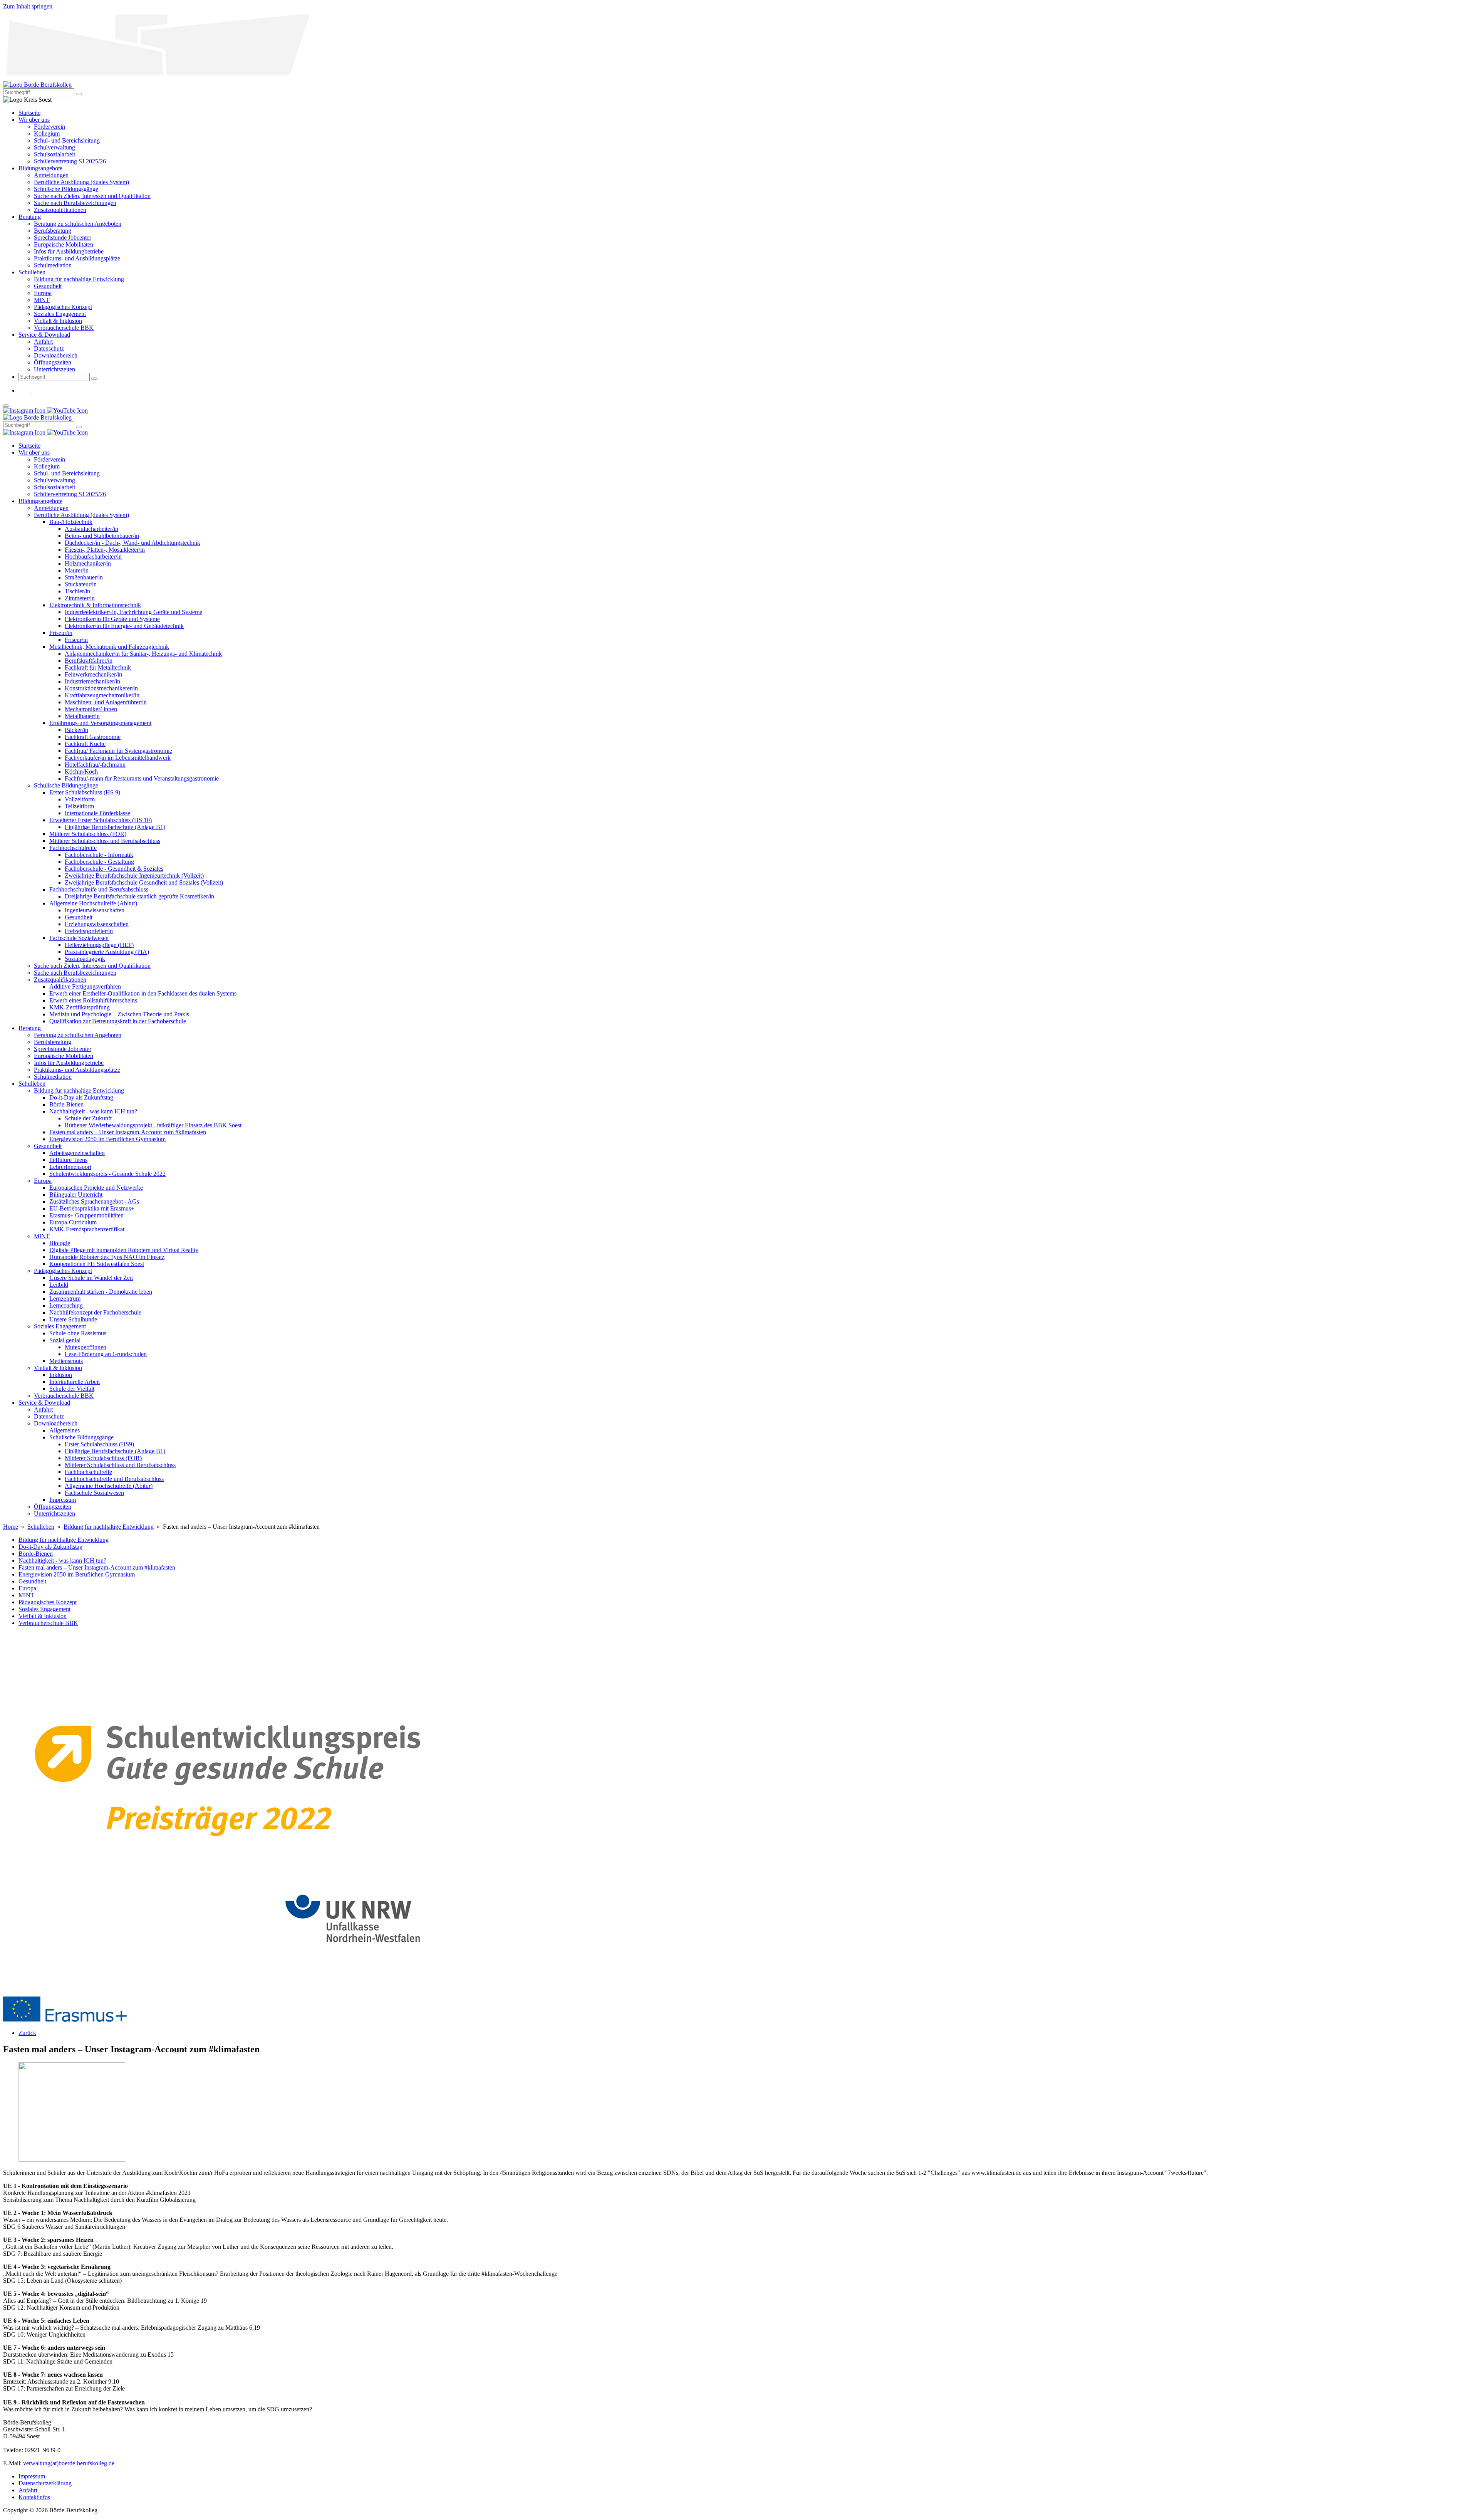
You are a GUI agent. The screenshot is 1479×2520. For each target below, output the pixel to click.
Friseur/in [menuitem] (61, 633)
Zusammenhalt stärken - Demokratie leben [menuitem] (101, 1292)
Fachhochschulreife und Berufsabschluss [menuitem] (99, 889)
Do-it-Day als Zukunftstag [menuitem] (81, 1097)
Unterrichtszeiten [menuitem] (54, 369)
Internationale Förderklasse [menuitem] (97, 813)
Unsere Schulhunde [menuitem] (73, 1319)
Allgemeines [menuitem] (65, 1430)
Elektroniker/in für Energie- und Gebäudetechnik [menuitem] (124, 626)
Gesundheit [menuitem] (48, 286)
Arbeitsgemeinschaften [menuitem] (77, 1153)
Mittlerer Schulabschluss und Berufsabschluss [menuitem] (105, 841)
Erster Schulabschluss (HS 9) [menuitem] (85, 792)
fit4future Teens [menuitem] (68, 1160)
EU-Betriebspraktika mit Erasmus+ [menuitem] (92, 1208)
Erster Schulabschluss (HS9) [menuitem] (99, 1444)
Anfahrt (28, 2490)
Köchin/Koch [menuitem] (81, 771)
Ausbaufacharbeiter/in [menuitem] (91, 529)
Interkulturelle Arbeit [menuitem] (75, 1382)
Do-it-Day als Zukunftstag (50, 1547)
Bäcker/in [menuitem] (76, 730)
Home (11, 1527)
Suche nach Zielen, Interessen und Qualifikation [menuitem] (92, 196)
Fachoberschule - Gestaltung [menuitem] (99, 862)
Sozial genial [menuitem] (65, 1340)
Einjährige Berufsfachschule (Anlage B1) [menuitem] (115, 827)
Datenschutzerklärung (45, 2483)
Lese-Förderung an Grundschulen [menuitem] (106, 1354)
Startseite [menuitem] (29, 113)
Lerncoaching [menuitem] (66, 1305)
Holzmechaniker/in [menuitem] (88, 563)
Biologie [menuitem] (60, 1243)
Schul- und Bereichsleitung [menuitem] (67, 140)
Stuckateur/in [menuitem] (81, 584)
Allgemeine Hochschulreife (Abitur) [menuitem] (93, 903)
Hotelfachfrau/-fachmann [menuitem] (95, 765)
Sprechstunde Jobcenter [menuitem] (63, 238)
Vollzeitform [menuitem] (80, 799)
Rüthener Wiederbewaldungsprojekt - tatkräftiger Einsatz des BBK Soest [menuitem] (153, 1125)
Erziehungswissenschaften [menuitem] (97, 924)
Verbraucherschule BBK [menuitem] (64, 328)
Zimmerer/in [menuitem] (80, 598)
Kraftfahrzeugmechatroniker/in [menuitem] (102, 695)
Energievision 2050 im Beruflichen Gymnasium (77, 1574)
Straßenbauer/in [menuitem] (84, 577)
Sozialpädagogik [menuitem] (85, 959)
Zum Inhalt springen (28, 6)
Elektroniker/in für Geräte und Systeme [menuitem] (112, 619)
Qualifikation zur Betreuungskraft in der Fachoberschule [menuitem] (118, 1021)
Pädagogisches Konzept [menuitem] (63, 307)
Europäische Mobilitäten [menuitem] (64, 244)
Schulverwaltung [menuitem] (54, 147)
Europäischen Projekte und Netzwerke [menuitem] (96, 1188)
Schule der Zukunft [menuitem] (88, 1118)
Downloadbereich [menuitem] (56, 355)
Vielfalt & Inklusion (43, 1616)
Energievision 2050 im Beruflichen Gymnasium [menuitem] (107, 1139)
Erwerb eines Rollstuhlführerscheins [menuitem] (93, 1000)
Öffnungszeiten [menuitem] (53, 362)
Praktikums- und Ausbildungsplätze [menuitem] (77, 258)
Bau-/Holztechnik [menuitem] (71, 522)
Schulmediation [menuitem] (53, 265)
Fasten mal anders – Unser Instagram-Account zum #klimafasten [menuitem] (128, 1132)
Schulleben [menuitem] (32, 272)
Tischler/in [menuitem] (77, 591)
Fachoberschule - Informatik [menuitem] (99, 855)
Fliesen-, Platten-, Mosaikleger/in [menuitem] (105, 550)
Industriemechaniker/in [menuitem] (92, 681)
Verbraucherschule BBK (48, 1623)
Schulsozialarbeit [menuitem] (54, 154)
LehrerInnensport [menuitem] (70, 1167)
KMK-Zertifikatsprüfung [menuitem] (80, 1007)
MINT (26, 1595)
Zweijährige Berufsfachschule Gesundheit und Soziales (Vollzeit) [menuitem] (144, 882)
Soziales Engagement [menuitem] (60, 314)
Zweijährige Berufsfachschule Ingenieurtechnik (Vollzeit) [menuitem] (134, 876)
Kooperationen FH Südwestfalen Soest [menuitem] (97, 1264)
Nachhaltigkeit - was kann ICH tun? (62, 1561)
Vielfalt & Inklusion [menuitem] (58, 321)
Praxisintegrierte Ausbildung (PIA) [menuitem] (107, 952)
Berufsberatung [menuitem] (53, 231)
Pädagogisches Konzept (48, 1602)
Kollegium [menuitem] (47, 133)
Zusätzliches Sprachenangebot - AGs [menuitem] (94, 1201)
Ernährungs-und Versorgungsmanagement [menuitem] (100, 723)
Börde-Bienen (36, 1554)
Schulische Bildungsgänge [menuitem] (66, 189)
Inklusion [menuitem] (61, 1375)
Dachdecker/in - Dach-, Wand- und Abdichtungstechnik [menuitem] (132, 543)
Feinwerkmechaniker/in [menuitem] (93, 674)
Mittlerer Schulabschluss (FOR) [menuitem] (88, 834)
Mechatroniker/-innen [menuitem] (91, 709)
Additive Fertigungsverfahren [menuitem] (85, 986)
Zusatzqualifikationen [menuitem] (60, 210)
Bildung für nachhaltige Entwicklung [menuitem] (79, 279)
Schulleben (41, 1527)
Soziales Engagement (44, 1609)
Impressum (32, 2476)
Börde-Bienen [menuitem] (66, 1104)
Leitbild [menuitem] (59, 1285)
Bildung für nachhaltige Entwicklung (109, 1527)
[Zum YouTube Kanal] (37, 390)
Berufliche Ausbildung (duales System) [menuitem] (81, 182)
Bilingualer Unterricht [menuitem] (76, 1195)
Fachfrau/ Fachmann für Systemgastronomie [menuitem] (118, 751)
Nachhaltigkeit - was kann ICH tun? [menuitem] (93, 1111)
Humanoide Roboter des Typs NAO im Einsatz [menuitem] (107, 1257)
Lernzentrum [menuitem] (65, 1299)
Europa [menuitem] (43, 293)
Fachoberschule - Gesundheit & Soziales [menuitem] (114, 869)
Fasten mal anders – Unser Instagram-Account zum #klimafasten (97, 1567)
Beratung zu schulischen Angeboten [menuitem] (78, 224)
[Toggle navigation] (6, 406)
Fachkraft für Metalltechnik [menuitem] (98, 667)
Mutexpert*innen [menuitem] (86, 1347)
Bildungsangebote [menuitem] (40, 168)
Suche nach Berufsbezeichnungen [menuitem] (75, 203)
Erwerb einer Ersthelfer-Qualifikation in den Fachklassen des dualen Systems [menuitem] (143, 993)
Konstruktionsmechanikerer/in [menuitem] (101, 688)
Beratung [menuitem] (30, 217)
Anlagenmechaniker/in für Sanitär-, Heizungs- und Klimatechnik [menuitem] (143, 654)
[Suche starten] (79, 94)
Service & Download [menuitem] (44, 335)
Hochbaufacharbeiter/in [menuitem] (93, 557)
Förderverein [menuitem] (49, 127)
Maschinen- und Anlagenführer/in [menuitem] (106, 702)
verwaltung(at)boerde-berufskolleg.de (69, 2463)
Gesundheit (32, 1581)
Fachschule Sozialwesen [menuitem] (79, 938)
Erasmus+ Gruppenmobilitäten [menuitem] (86, 1215)
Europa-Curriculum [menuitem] (73, 1222)
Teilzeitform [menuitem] (79, 806)
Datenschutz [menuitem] (49, 348)
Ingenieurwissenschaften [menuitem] (95, 910)
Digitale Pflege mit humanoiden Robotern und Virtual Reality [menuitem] (124, 1250)
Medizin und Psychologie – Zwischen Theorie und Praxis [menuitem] (119, 1014)
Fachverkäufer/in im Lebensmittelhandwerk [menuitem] (118, 758)
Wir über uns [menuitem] (34, 120)
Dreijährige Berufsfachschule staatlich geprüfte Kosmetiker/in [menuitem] (139, 896)
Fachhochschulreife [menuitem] (73, 848)
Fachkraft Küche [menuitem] (85, 744)
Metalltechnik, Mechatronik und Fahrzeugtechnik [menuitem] (109, 647)
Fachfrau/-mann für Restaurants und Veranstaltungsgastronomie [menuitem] (142, 778)
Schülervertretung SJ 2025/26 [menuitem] (70, 161)
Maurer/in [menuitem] (77, 570)
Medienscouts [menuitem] (66, 1361)
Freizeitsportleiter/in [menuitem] (89, 931)
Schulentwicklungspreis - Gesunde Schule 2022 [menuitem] (107, 1174)
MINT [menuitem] (42, 300)
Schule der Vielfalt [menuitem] (72, 1389)
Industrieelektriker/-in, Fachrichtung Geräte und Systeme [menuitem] (133, 612)
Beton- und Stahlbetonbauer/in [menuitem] (102, 536)
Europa (27, 1588)
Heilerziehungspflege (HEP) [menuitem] (99, 945)
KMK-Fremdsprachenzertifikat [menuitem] (87, 1229)
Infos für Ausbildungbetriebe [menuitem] (69, 251)
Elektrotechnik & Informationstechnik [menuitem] (95, 605)
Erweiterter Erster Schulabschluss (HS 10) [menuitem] (101, 820)
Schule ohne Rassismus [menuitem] (78, 1333)
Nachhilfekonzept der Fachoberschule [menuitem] (95, 1312)
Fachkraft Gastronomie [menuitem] (93, 737)
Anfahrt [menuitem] (43, 342)
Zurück (27, 2033)
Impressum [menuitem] (63, 1500)
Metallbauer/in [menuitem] (82, 716)
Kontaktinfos (34, 2497)
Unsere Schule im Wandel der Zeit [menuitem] (91, 1278)
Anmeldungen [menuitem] (51, 175)
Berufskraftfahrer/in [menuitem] (89, 661)
